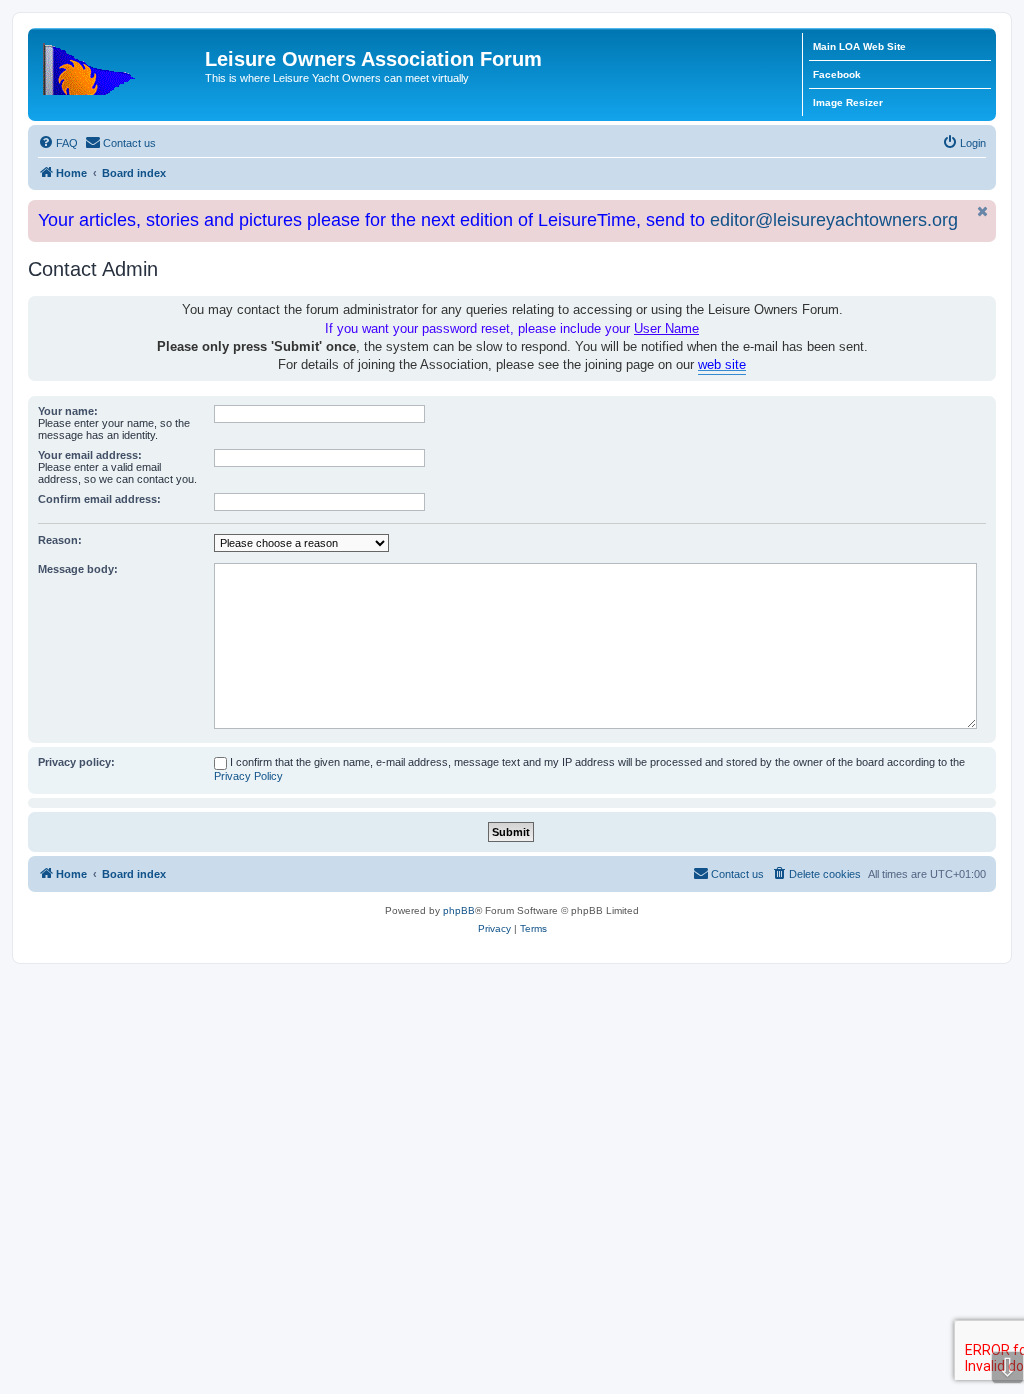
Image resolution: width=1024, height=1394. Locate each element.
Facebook (837, 74)
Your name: (68, 411)
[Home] (119, 65)
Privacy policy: (76, 762)
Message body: (78, 569)
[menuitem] (58, 143)
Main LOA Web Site (859, 46)
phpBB (459, 910)
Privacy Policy (248, 776)
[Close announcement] (983, 211)
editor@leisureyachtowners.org (834, 220)
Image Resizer (848, 102)
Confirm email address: (99, 499)
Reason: (60, 540)
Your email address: (90, 455)
